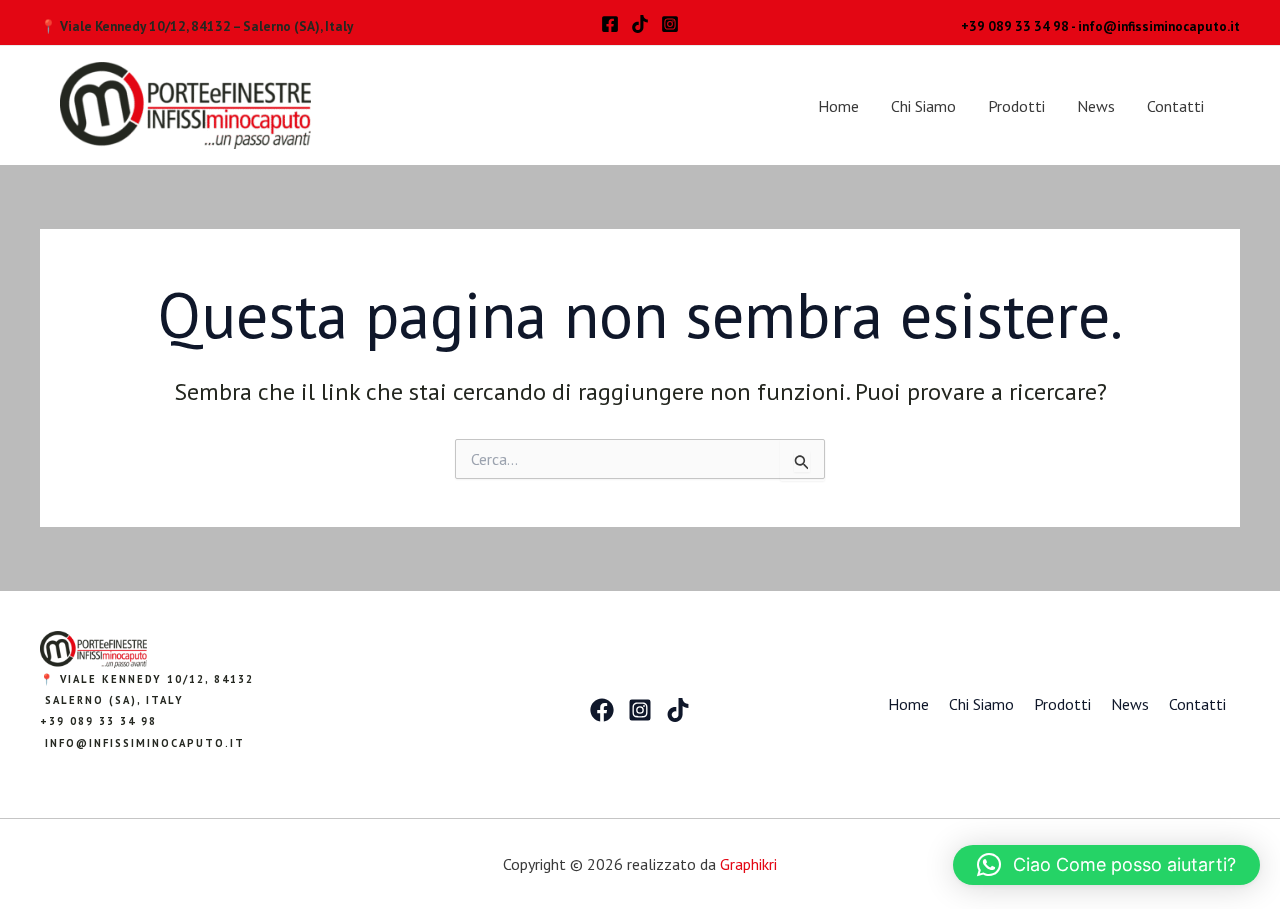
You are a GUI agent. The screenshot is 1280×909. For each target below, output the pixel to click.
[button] (1106, 865)
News (1096, 106)
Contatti (1175, 106)
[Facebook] (610, 24)
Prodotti (1016, 106)
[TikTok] (678, 710)
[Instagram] (670, 24)
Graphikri (748, 864)
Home (838, 106)
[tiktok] (640, 24)
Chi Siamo (923, 106)
